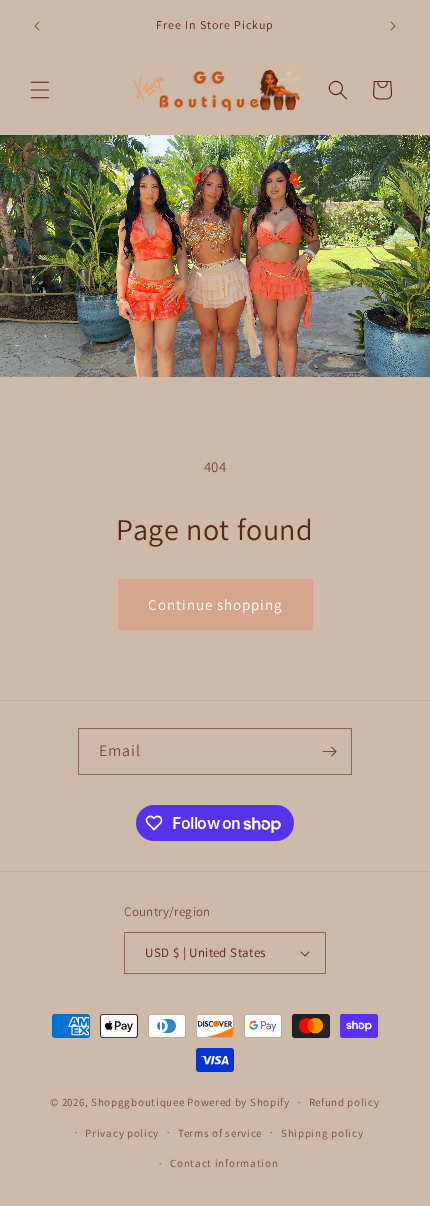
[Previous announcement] (37, 26)
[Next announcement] (393, 26)
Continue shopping (215, 604)
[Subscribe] (329, 751)
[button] (40, 90)
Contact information (224, 1163)
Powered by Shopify (238, 1102)
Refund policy (344, 1102)
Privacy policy (122, 1133)
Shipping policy (322, 1133)
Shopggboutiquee (139, 1102)
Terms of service (220, 1133)
